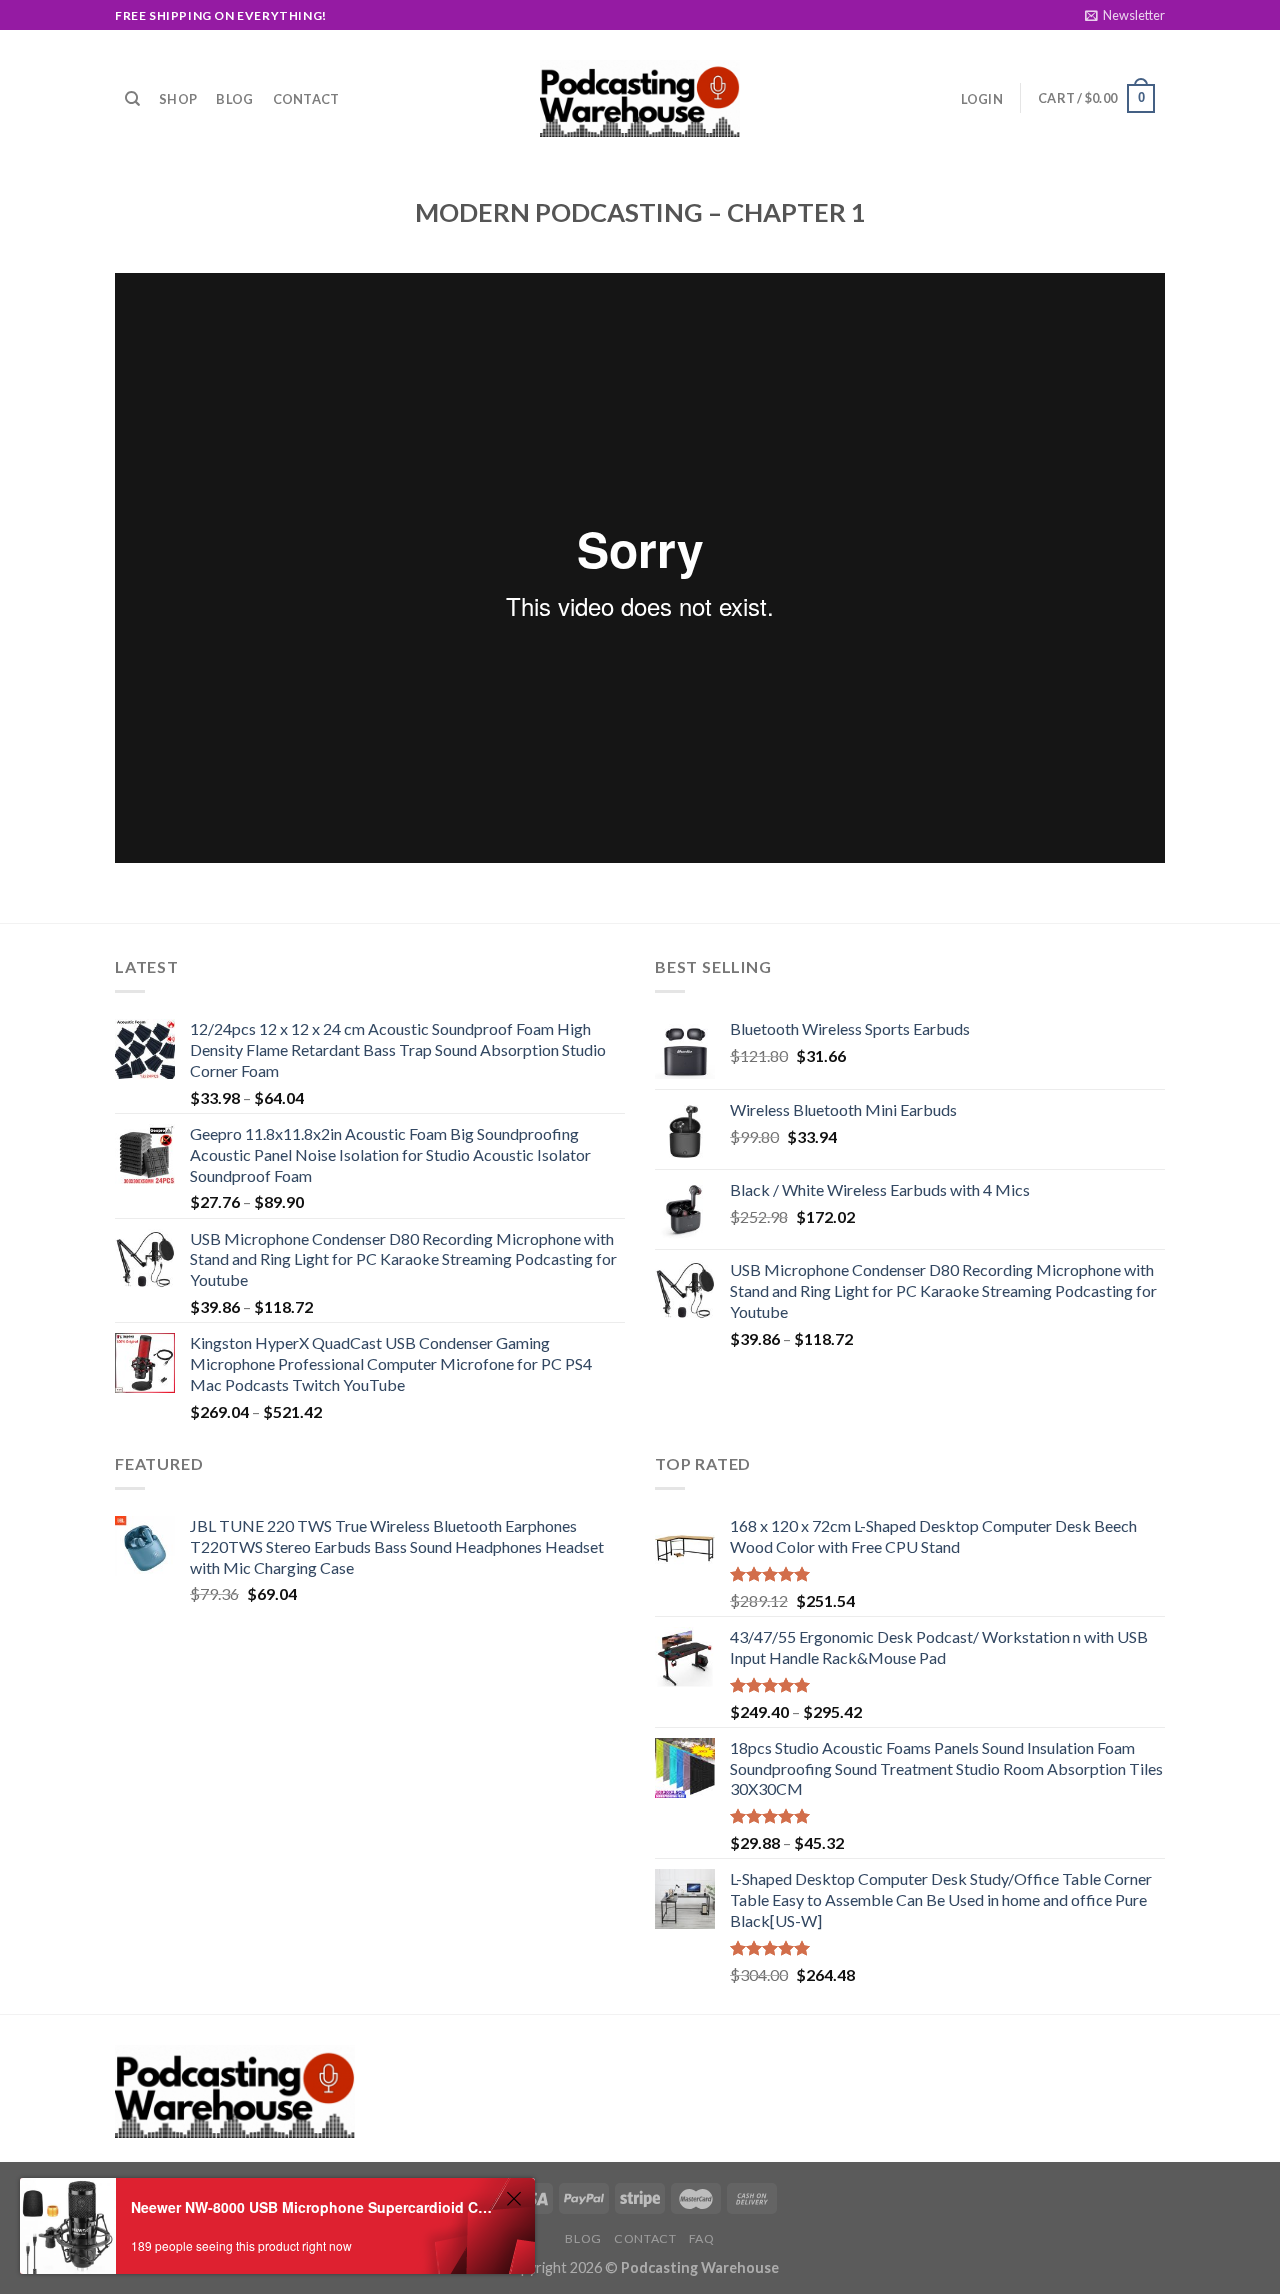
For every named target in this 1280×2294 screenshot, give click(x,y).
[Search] (132, 99)
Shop (178, 99)
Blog (234, 99)
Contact (306, 99)
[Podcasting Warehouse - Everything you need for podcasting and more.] (640, 99)
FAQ (702, 2238)
